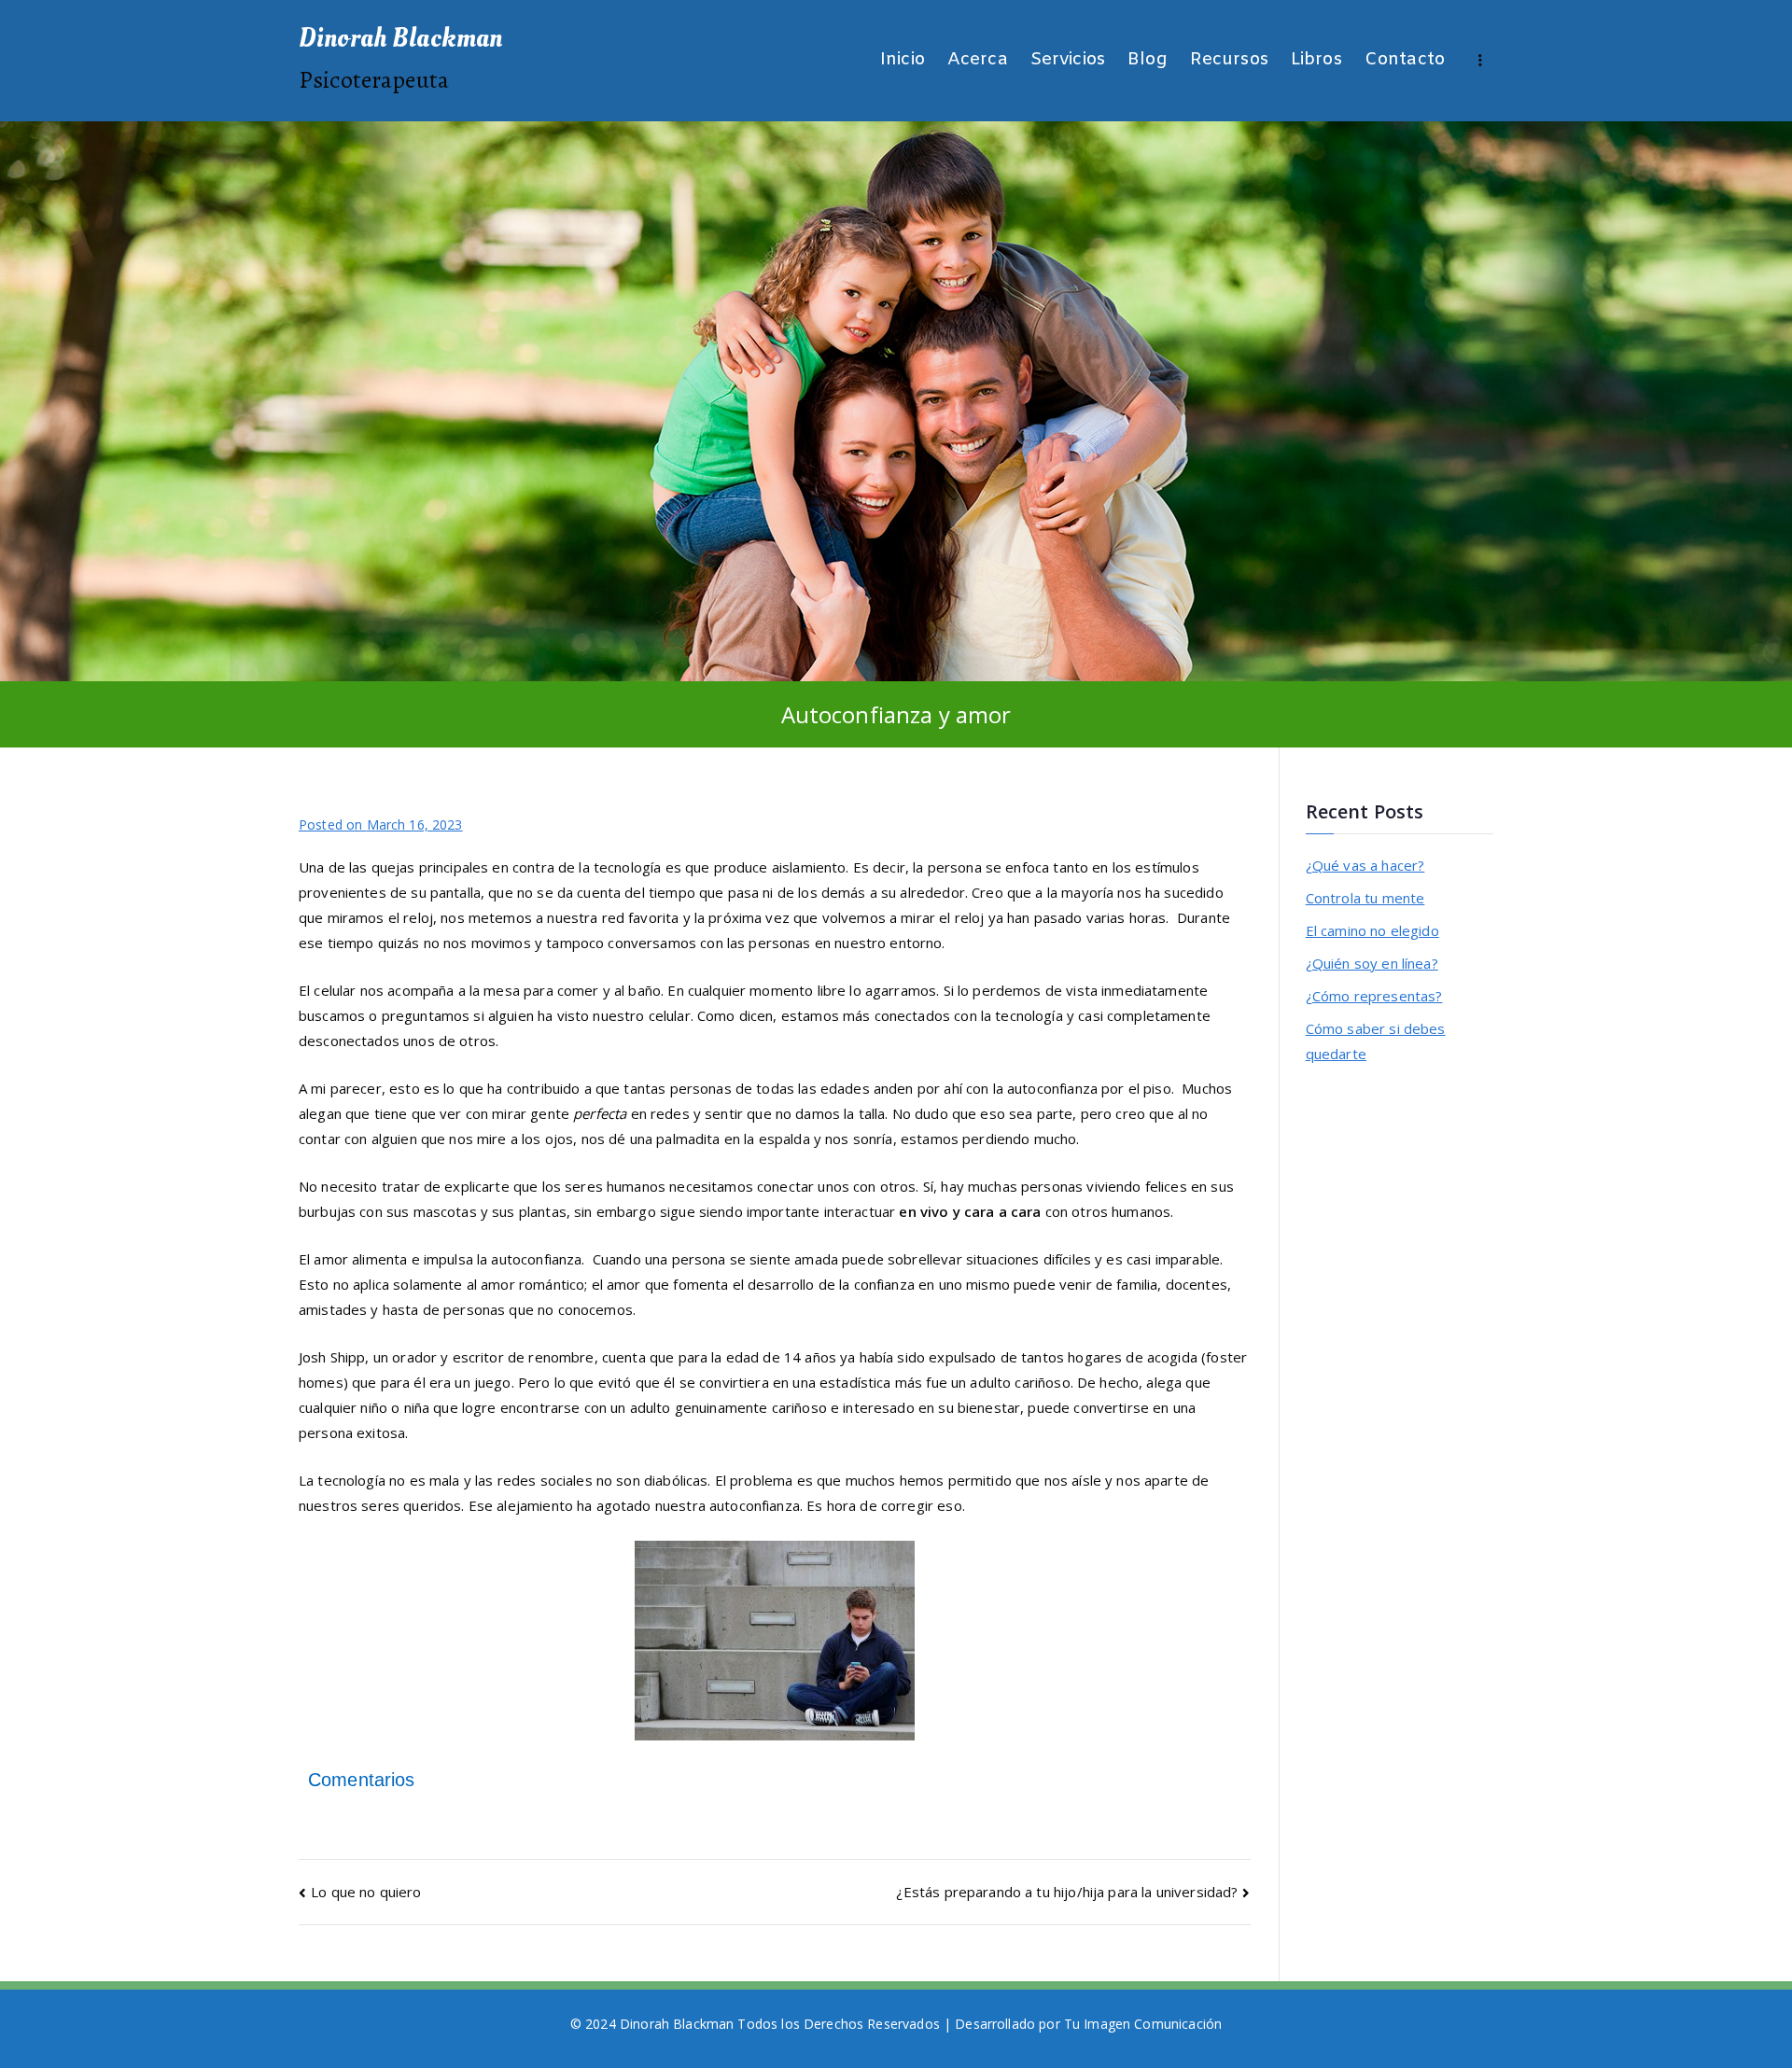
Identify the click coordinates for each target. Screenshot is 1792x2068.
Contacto (1405, 60)
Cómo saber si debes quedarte (1376, 1041)
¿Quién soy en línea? (1372, 963)
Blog (1148, 60)
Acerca (978, 60)
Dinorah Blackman (400, 38)
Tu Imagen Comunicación (1143, 2024)
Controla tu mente (1365, 898)
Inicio (903, 60)
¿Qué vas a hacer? (1365, 865)
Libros (1316, 60)
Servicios (1068, 60)
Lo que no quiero (366, 1892)
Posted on (381, 824)
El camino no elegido (1372, 930)
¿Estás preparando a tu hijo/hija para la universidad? (1067, 1892)
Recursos (1229, 60)
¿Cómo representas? (1374, 996)
